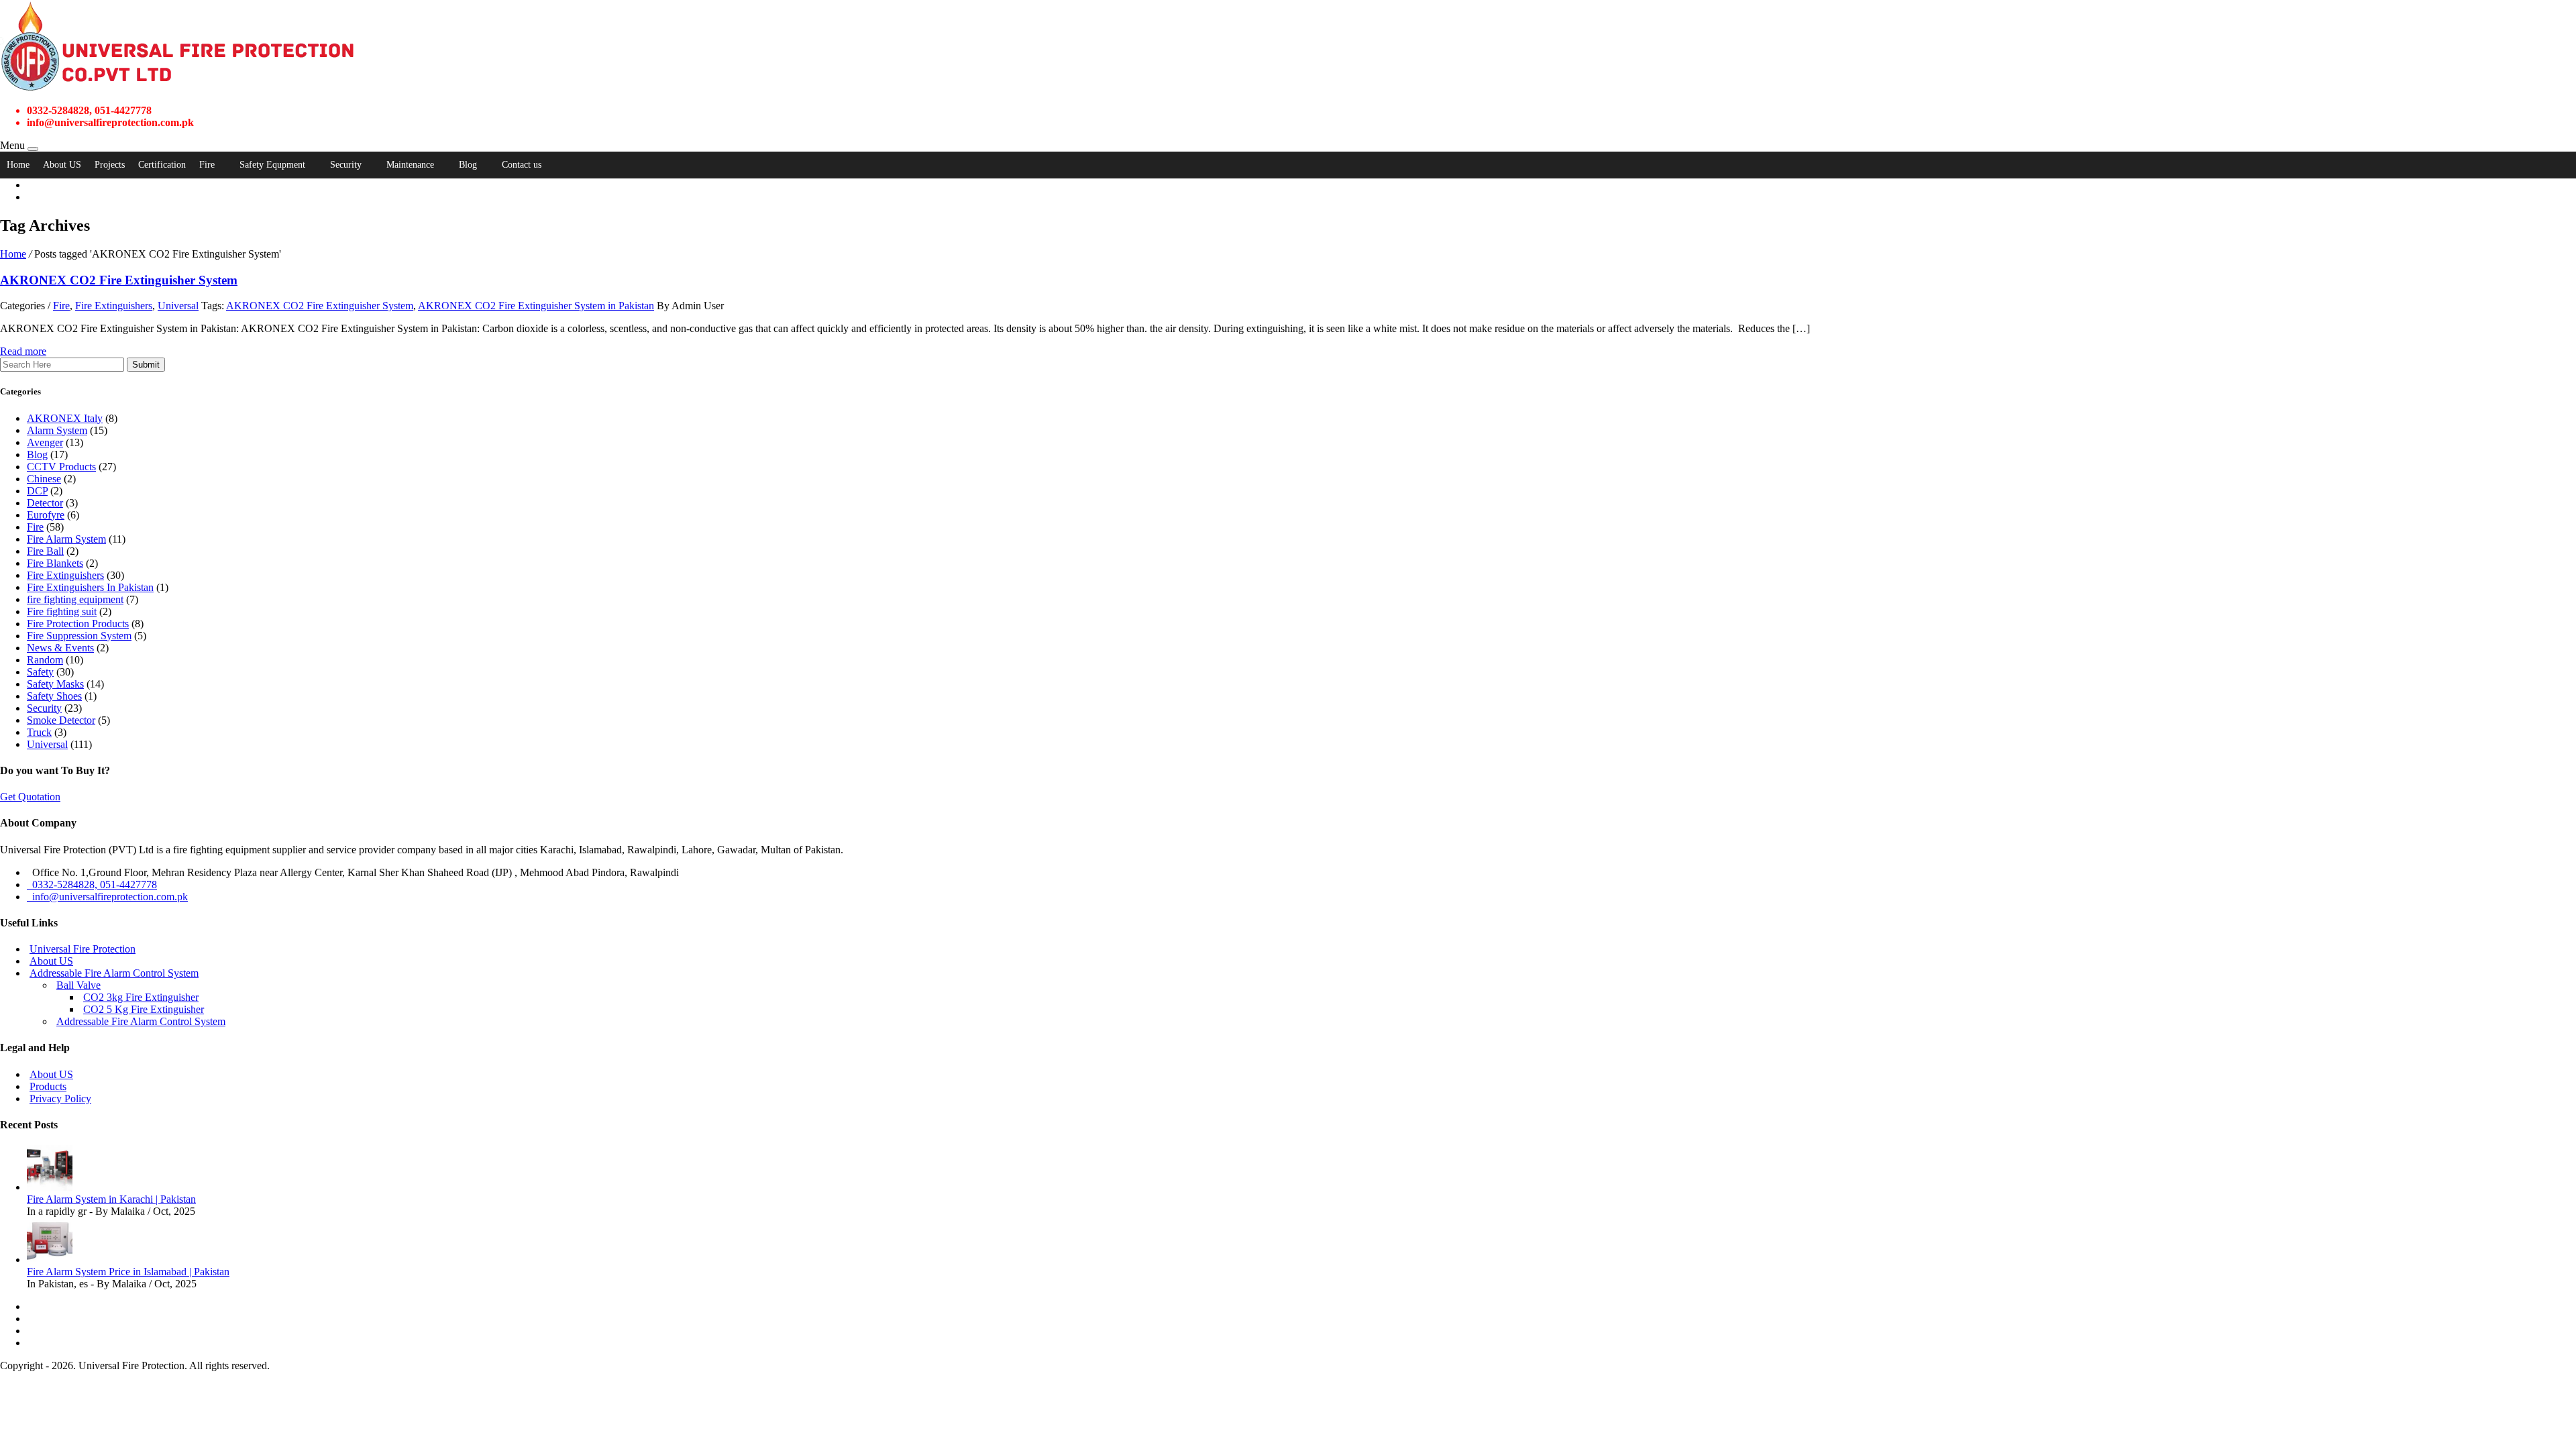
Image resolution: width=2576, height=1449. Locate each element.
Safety (40, 672)
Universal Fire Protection (83, 949)
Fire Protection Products (78, 624)
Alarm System (57, 430)
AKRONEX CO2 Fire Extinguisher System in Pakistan (536, 306)
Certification (162, 165)
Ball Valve (78, 985)
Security (346, 165)
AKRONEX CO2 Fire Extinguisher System (320, 306)
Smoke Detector (61, 720)
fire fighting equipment (75, 599)
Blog (468, 165)
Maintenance (410, 165)
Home (18, 165)
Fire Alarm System (66, 539)
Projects (110, 165)
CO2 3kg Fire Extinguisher (141, 997)
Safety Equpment (272, 165)
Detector (45, 503)
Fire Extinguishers (114, 306)
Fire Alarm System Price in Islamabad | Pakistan (128, 1272)
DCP (37, 491)
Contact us (522, 165)
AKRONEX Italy (65, 418)
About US (62, 165)
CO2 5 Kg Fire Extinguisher (144, 1009)
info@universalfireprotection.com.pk (107, 897)
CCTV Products (61, 467)
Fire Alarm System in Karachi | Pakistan (111, 1199)
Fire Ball (45, 551)
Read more (23, 351)
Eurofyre (46, 515)
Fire (207, 165)
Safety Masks (55, 684)
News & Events (60, 648)
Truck (39, 732)
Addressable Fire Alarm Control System (114, 973)
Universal (178, 306)
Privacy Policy (60, 1098)
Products (48, 1086)
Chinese (44, 479)
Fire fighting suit (62, 611)
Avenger (45, 442)
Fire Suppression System (79, 636)
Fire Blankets (55, 563)
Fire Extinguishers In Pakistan (90, 587)
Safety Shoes (54, 696)
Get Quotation (30, 797)
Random (45, 660)
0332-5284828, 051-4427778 (92, 884)
